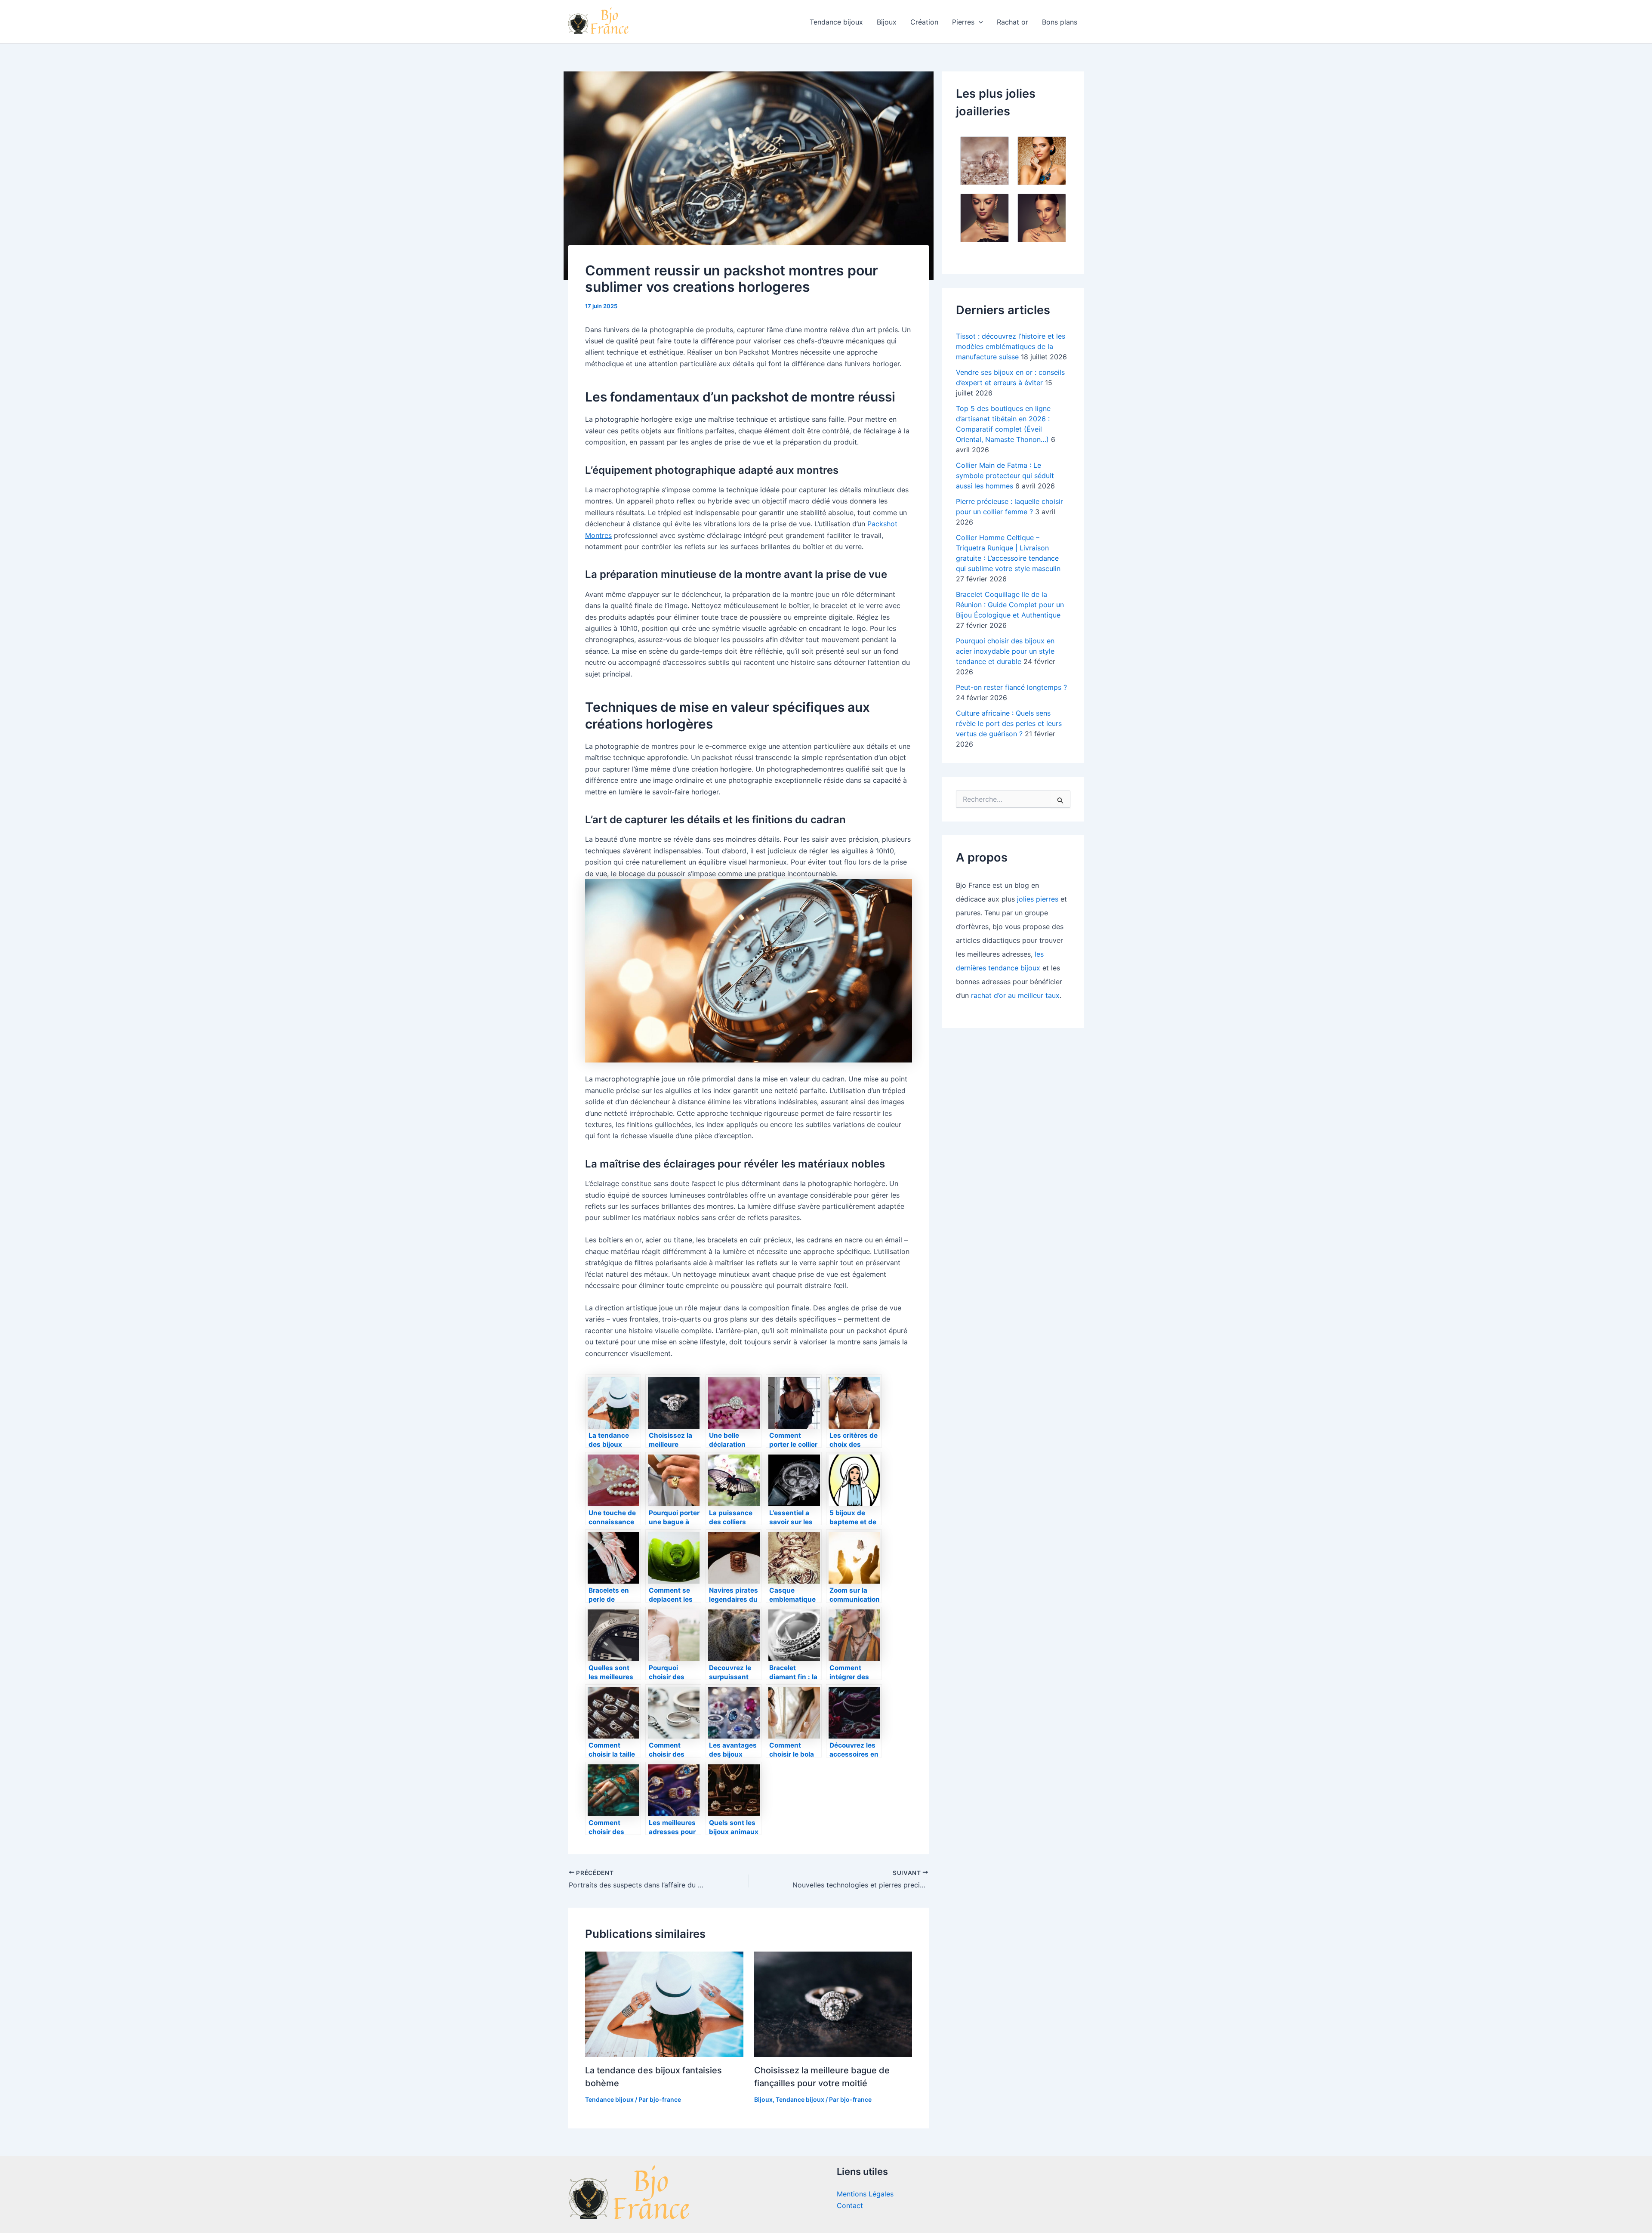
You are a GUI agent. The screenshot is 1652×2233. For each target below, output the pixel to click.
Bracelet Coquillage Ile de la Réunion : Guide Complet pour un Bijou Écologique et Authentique (1010, 605)
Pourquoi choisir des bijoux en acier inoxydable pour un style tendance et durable (1005, 651)
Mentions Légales (865, 2194)
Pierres (963, 22)
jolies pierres (1038, 899)
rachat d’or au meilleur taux (1015, 995)
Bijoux (887, 22)
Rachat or (1012, 22)
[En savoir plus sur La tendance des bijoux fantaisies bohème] (664, 2004)
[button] (979, 22)
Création (924, 22)
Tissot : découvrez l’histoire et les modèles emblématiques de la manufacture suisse (1011, 346)
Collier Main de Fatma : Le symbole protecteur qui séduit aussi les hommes (1005, 476)
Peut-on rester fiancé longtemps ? (1011, 687)
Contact (850, 2205)
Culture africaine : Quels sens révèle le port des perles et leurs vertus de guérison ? (1009, 723)
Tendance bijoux (836, 22)
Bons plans (1060, 22)
